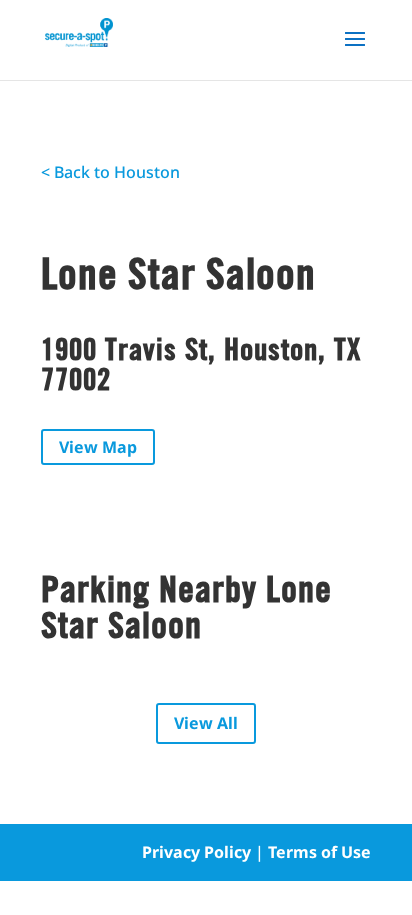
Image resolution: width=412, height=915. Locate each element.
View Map (98, 447)
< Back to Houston (110, 172)
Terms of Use (319, 852)
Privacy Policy (196, 852)
